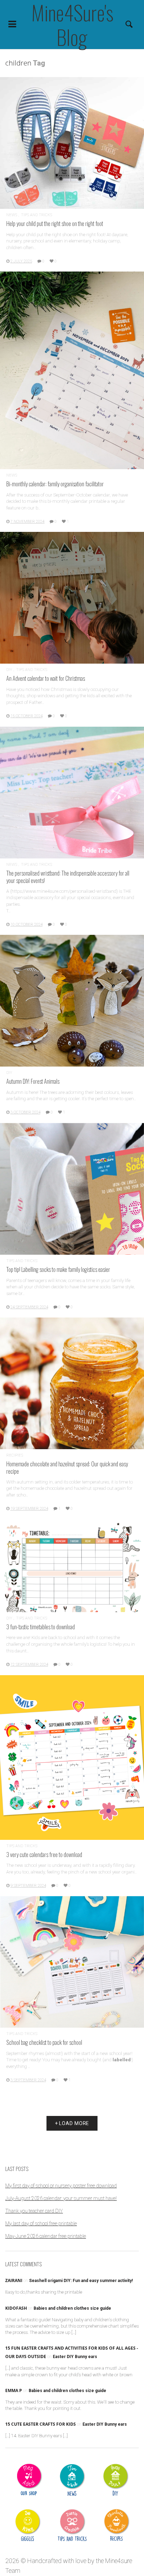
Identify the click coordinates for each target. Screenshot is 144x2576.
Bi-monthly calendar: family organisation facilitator (55, 484)
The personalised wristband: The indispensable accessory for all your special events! (68, 876)
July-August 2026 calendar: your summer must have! (61, 2198)
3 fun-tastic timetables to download (41, 1627)
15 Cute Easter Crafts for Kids (41, 2424)
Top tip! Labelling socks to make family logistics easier (58, 1269)
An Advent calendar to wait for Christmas (46, 678)
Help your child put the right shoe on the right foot (55, 223)
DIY (9, 670)
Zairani (14, 2280)
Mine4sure (119, 2561)
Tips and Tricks (37, 215)
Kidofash (16, 2308)
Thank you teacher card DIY (34, 2211)
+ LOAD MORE (72, 2123)
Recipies (15, 1455)
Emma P (14, 2390)
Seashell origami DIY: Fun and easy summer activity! (81, 2281)
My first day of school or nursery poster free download (61, 2186)
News (12, 215)
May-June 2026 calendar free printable (46, 2236)
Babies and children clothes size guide (72, 2308)
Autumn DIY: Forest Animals (33, 1081)
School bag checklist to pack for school (44, 2042)
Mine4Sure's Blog (72, 25)
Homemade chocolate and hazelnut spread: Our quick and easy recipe (67, 1467)
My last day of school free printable (41, 2224)
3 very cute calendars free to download (44, 1854)
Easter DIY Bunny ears (75, 2357)
